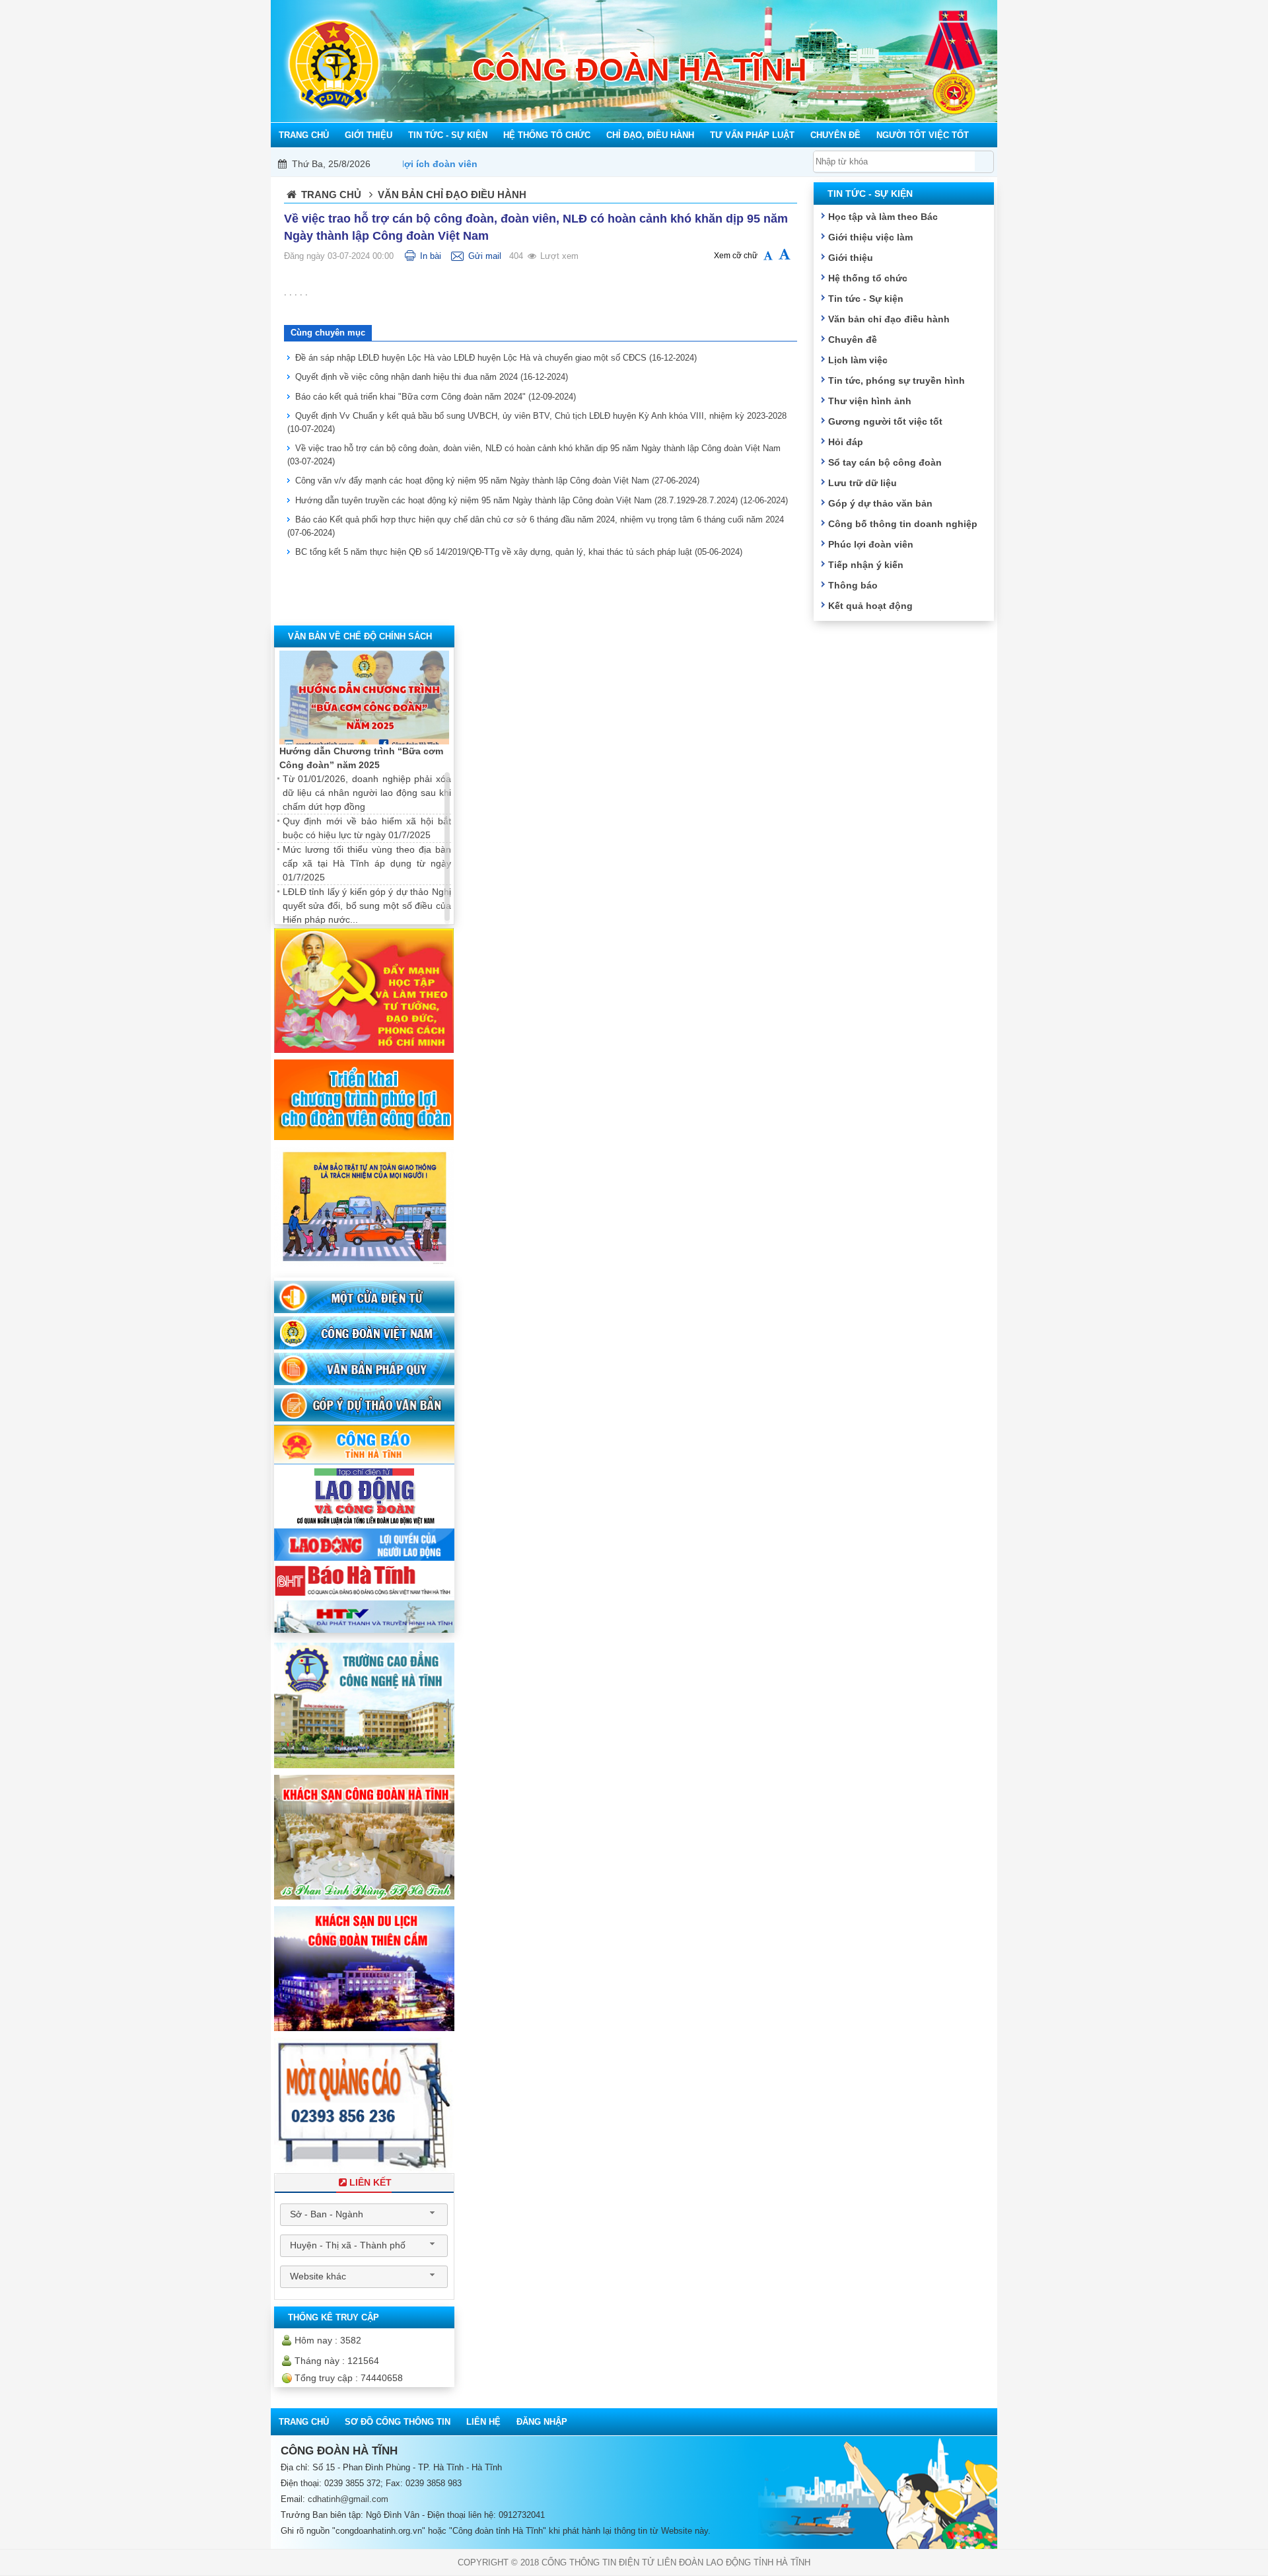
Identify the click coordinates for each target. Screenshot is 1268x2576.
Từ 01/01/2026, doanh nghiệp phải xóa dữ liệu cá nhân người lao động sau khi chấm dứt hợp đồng (367, 793)
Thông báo (853, 585)
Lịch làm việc (858, 360)
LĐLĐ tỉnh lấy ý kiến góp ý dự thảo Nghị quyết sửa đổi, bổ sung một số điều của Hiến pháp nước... (367, 906)
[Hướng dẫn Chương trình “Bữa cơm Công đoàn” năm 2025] (364, 698)
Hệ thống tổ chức (868, 278)
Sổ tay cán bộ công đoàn (885, 462)
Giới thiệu (851, 258)
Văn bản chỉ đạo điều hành (889, 319)
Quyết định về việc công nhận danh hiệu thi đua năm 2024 (432, 377)
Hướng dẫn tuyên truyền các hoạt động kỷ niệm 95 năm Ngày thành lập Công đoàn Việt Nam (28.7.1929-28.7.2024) (542, 500)
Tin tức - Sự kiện (866, 299)
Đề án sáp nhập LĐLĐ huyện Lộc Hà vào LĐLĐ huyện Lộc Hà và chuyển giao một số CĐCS (496, 358)
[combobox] (364, 2215)
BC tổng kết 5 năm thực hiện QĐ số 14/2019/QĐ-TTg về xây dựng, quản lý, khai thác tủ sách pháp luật (519, 552)
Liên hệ (483, 2422)
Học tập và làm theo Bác (883, 217)
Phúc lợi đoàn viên (871, 544)
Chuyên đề (853, 340)
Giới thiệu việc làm (870, 237)
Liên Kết (370, 2182)
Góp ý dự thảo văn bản (880, 503)
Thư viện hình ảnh (870, 401)
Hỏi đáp (846, 442)
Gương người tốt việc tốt (885, 421)
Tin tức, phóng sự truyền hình (897, 380)
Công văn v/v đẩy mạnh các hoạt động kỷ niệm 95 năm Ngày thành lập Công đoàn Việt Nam (497, 481)
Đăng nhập (542, 2422)
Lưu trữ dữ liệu (863, 483)
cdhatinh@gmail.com (348, 2499)
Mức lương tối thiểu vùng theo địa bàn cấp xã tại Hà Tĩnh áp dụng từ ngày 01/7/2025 (367, 863)
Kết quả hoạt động (870, 606)
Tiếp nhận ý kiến (866, 565)
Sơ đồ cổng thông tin (398, 2422)
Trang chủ (331, 195)
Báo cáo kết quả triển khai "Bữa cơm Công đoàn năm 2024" (436, 397)
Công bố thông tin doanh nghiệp (903, 524)
